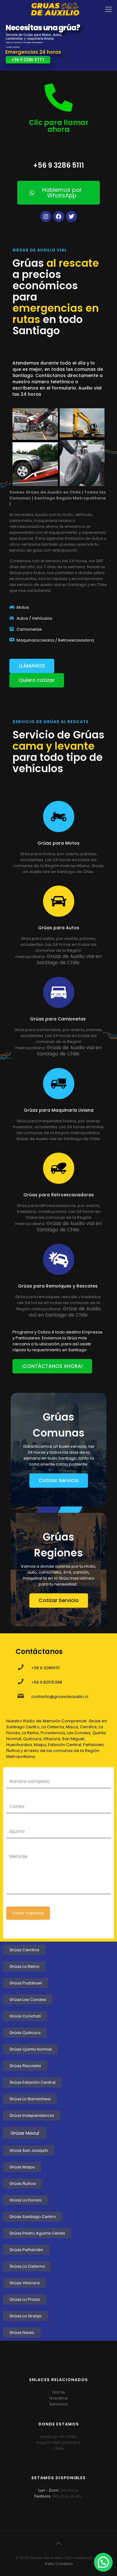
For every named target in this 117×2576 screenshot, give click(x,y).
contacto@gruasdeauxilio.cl (60, 1697)
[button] (103, 2562)
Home (59, 2392)
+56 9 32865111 (45, 1668)
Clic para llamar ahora (59, 126)
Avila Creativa (59, 2564)
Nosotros (58, 2398)
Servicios (58, 2404)
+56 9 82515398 (47, 1682)
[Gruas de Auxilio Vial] (58, 9)
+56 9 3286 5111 (28, 60)
